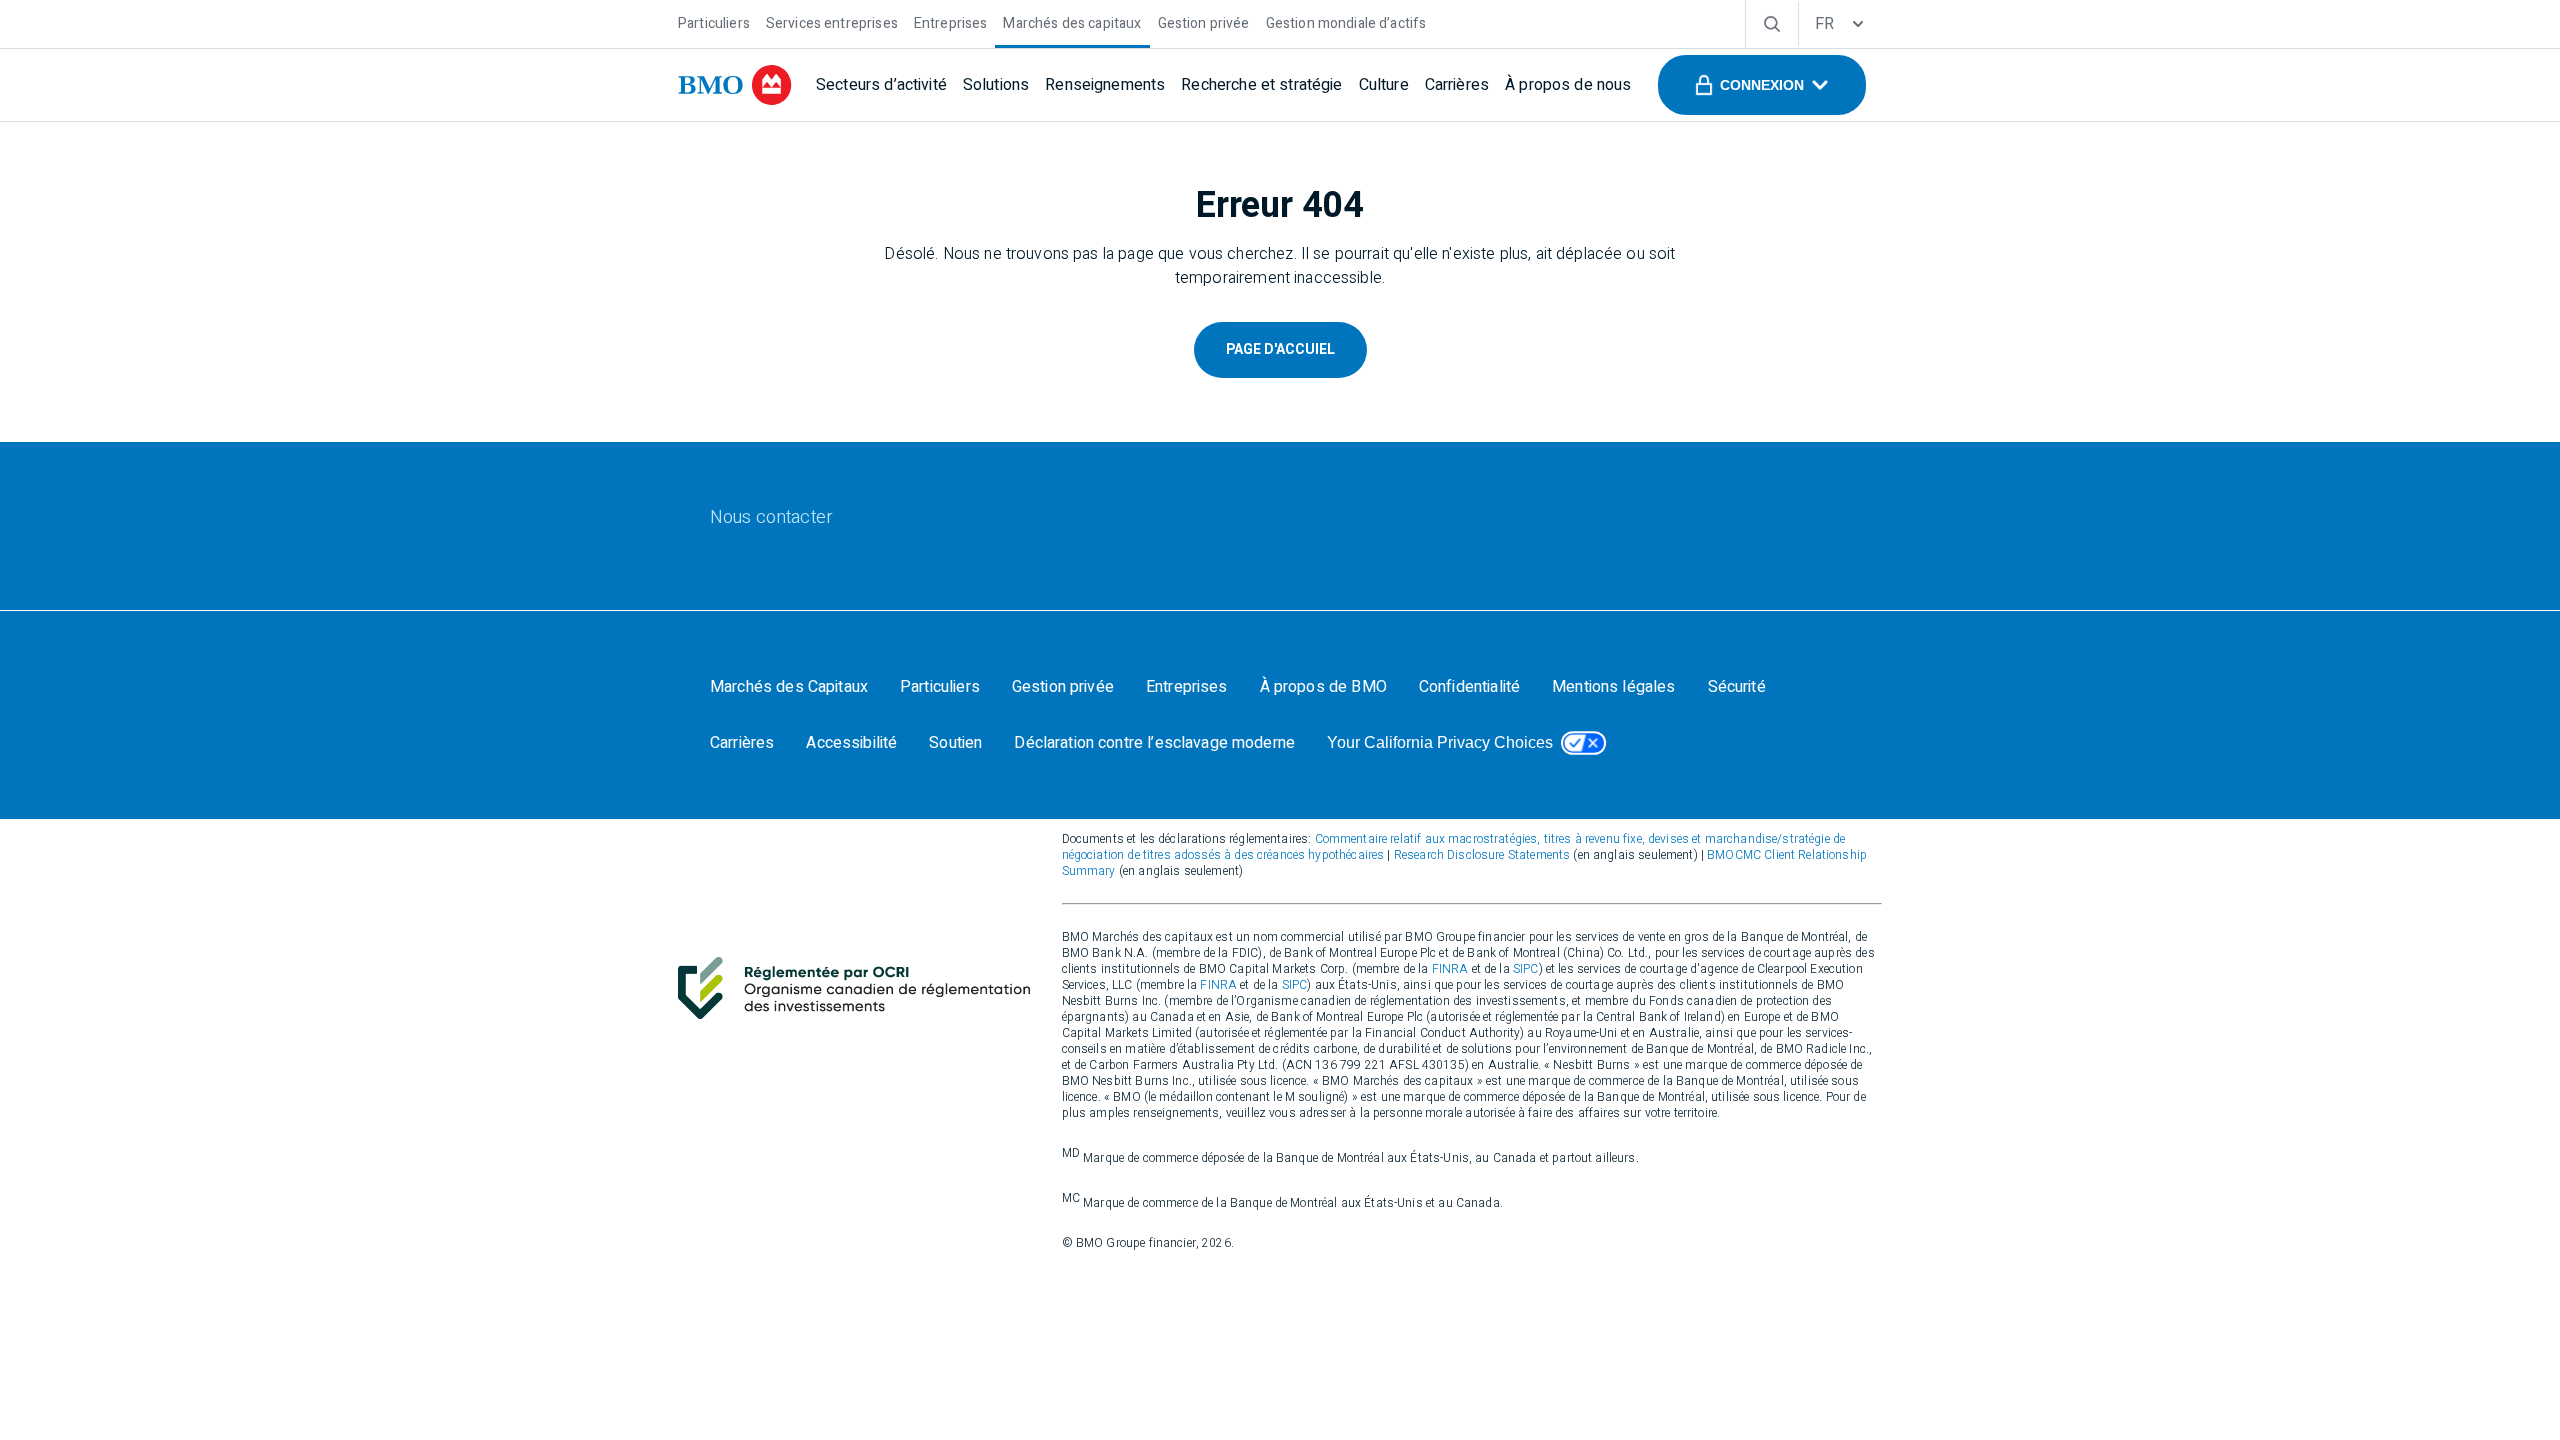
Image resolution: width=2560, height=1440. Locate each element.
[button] (1762, 85)
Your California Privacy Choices (1440, 742)
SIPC (1526, 969)
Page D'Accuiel (1280, 349)
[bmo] (735, 85)
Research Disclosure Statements (1482, 855)
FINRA (1450, 969)
